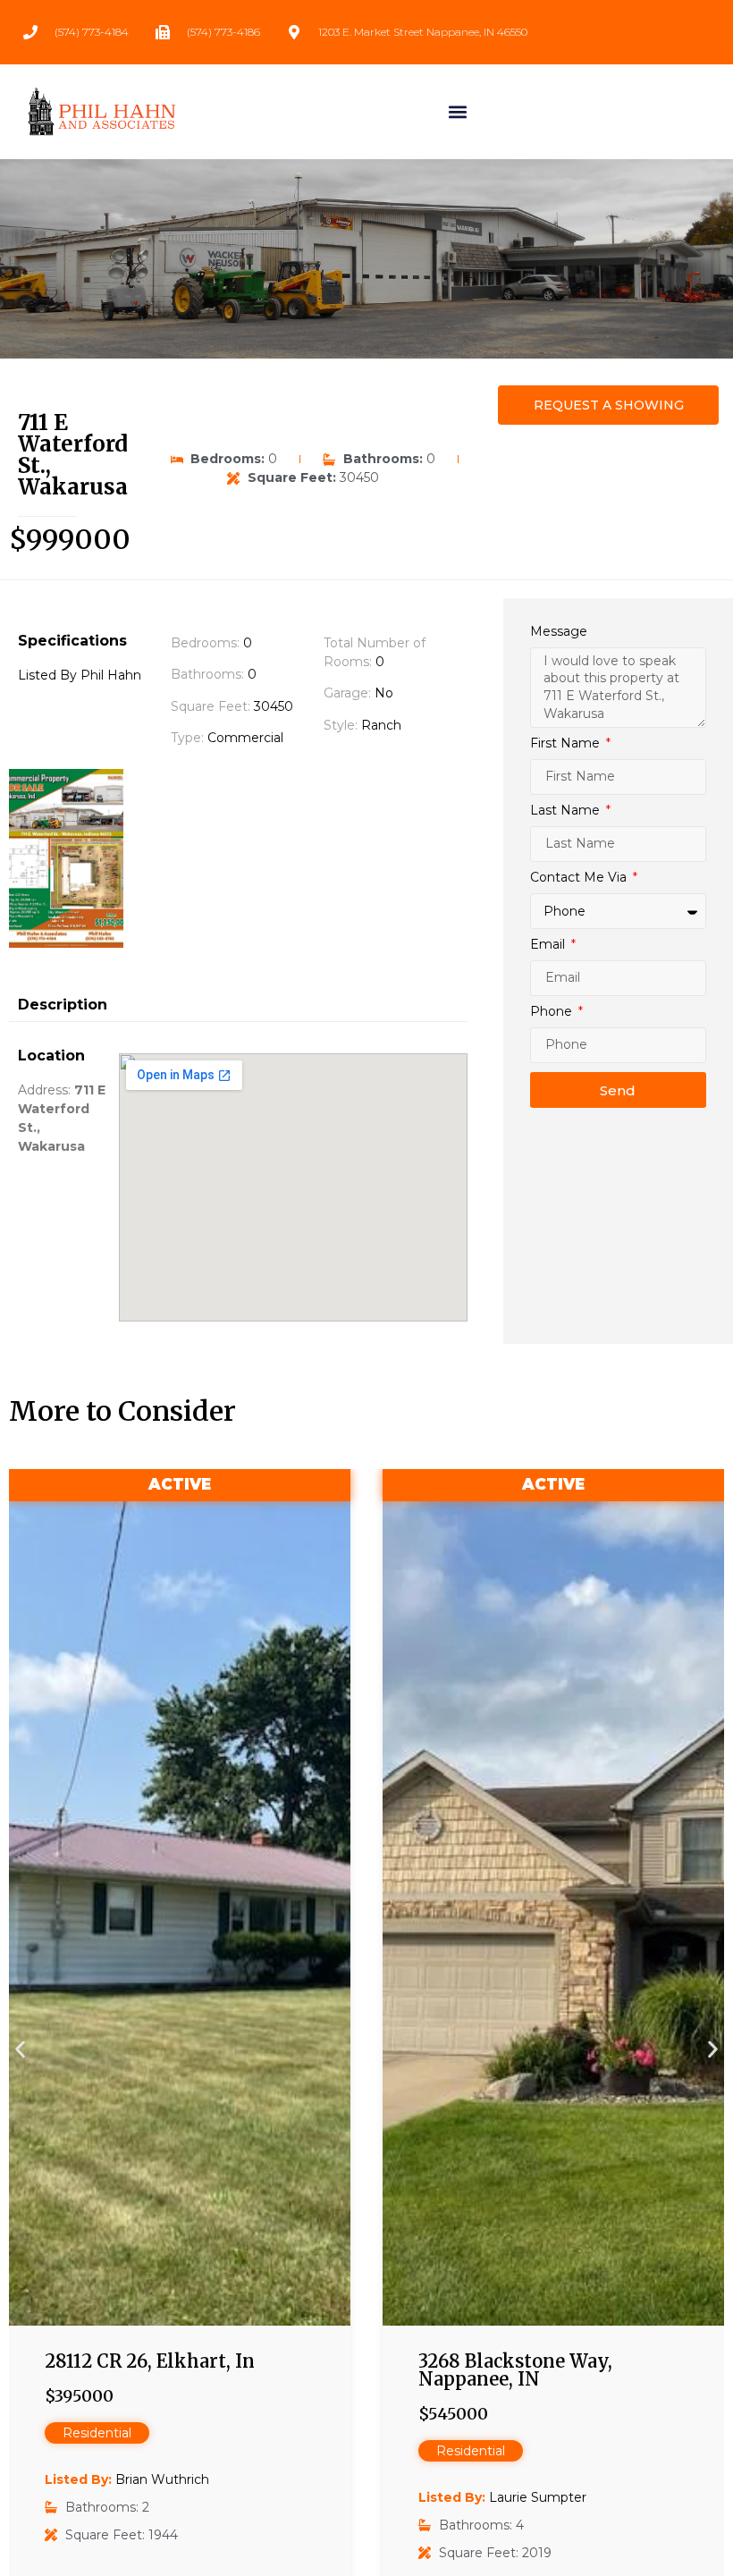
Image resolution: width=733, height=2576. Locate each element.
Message (559, 632)
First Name (567, 744)
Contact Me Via (580, 878)
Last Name (567, 811)
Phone (553, 1012)
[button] (458, 111)
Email (549, 945)
